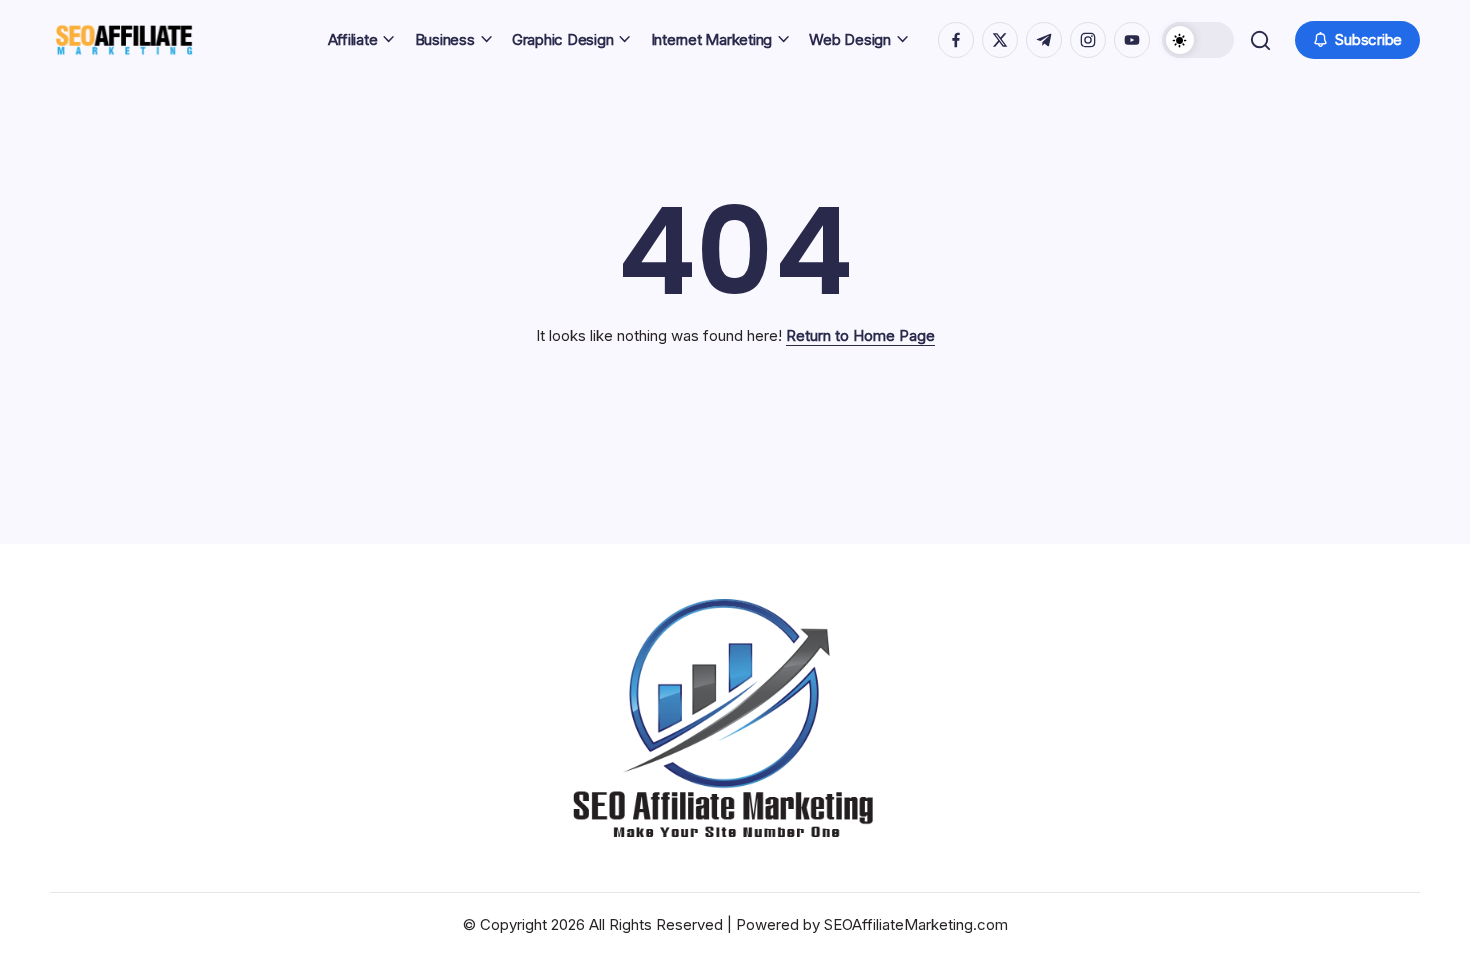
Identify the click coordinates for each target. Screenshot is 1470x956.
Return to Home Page (860, 335)
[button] (1198, 40)
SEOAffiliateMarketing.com (916, 924)
